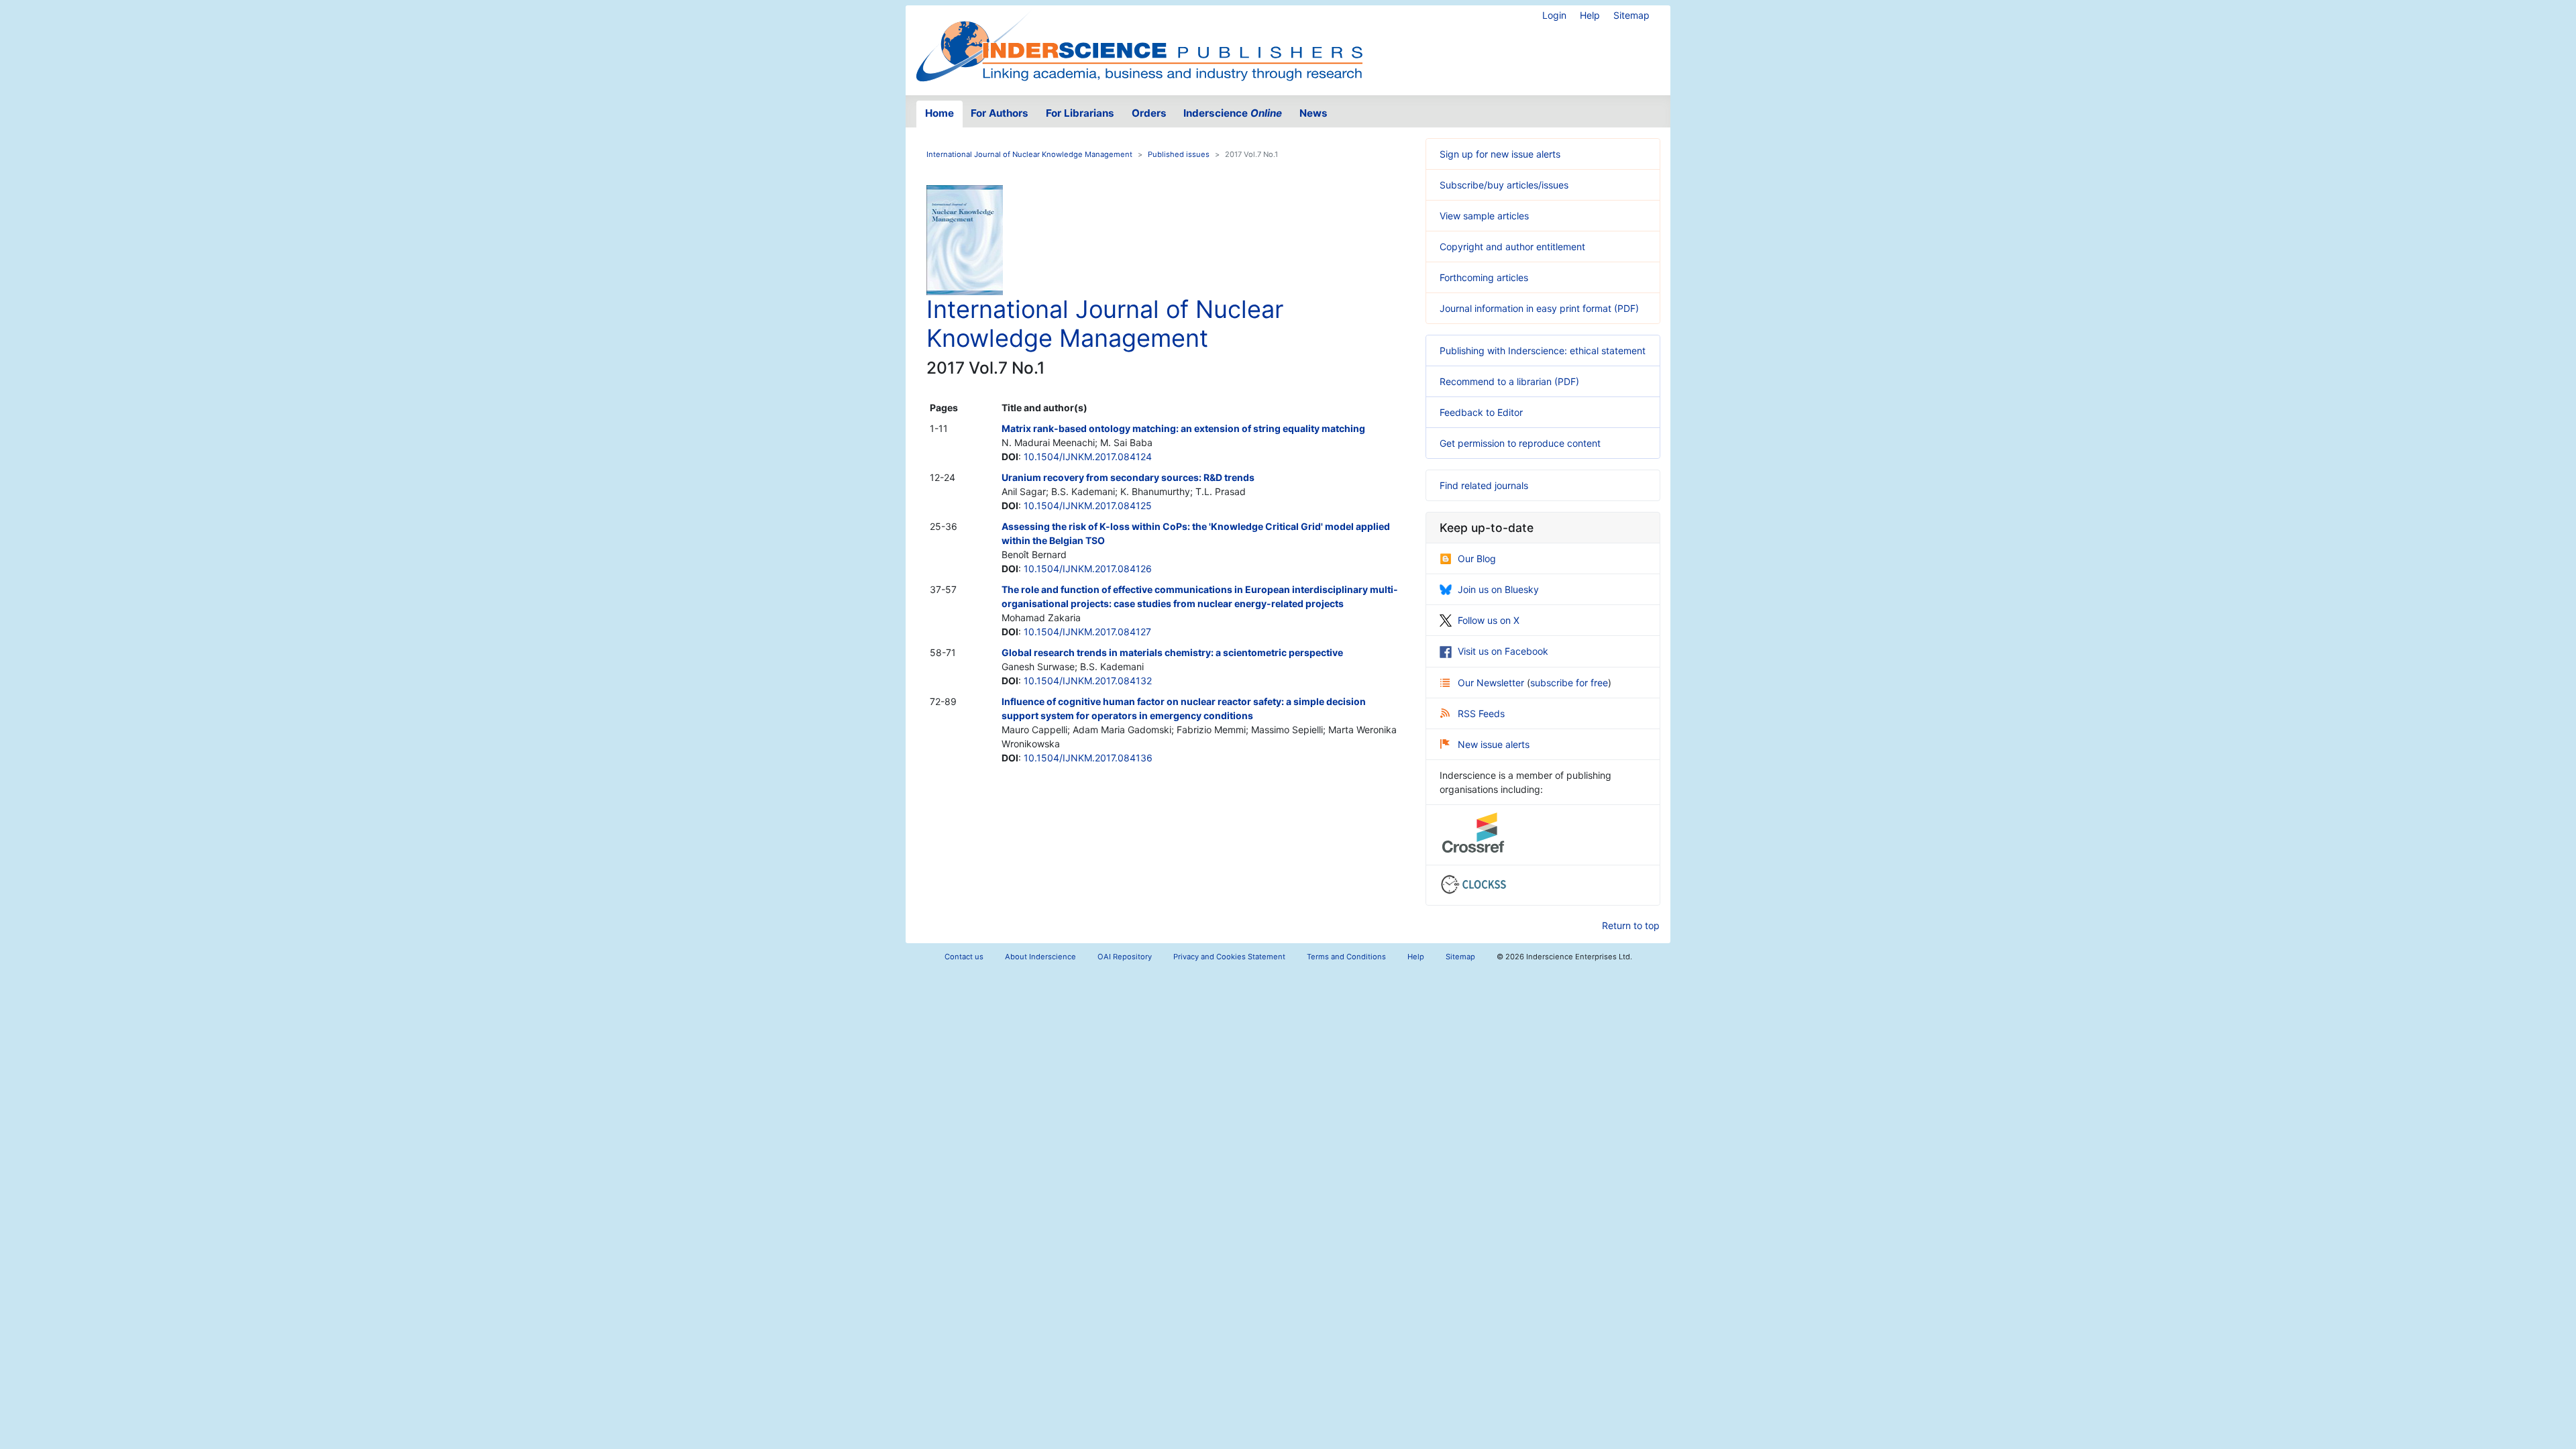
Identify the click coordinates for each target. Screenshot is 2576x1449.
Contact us (964, 957)
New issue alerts (1494, 744)
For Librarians (1080, 113)
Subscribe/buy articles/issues (1504, 185)
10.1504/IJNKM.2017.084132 (1088, 681)
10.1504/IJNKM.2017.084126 (1088, 569)
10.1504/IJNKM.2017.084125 (1088, 505)
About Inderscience (1040, 957)
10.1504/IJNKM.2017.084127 (1087, 632)
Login (1554, 15)
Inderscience (1233, 113)
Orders (1149, 113)
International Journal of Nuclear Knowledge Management (1029, 154)
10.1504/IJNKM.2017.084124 (1088, 457)
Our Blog (1477, 558)
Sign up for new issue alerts (1500, 154)
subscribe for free (1569, 683)
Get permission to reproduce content (1520, 443)
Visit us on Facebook (1503, 651)
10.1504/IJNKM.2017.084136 (1088, 758)
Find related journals (1484, 485)
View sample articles (1484, 216)
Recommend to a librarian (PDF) (1509, 381)
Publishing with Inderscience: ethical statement (1543, 351)
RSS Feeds (1481, 713)
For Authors (1000, 113)
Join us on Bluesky (1498, 589)
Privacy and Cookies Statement (1229, 957)
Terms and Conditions (1346, 957)
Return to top (1631, 925)
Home (940, 113)
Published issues (1179, 154)
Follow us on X (1489, 620)
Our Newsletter (1492, 683)
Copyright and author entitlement (1512, 247)
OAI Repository (1125, 957)
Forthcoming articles (1484, 277)
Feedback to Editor (1481, 412)
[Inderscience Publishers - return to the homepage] (1139, 45)
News (1313, 113)
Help (1590, 15)
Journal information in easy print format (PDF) (1539, 308)
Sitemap (1631, 15)
